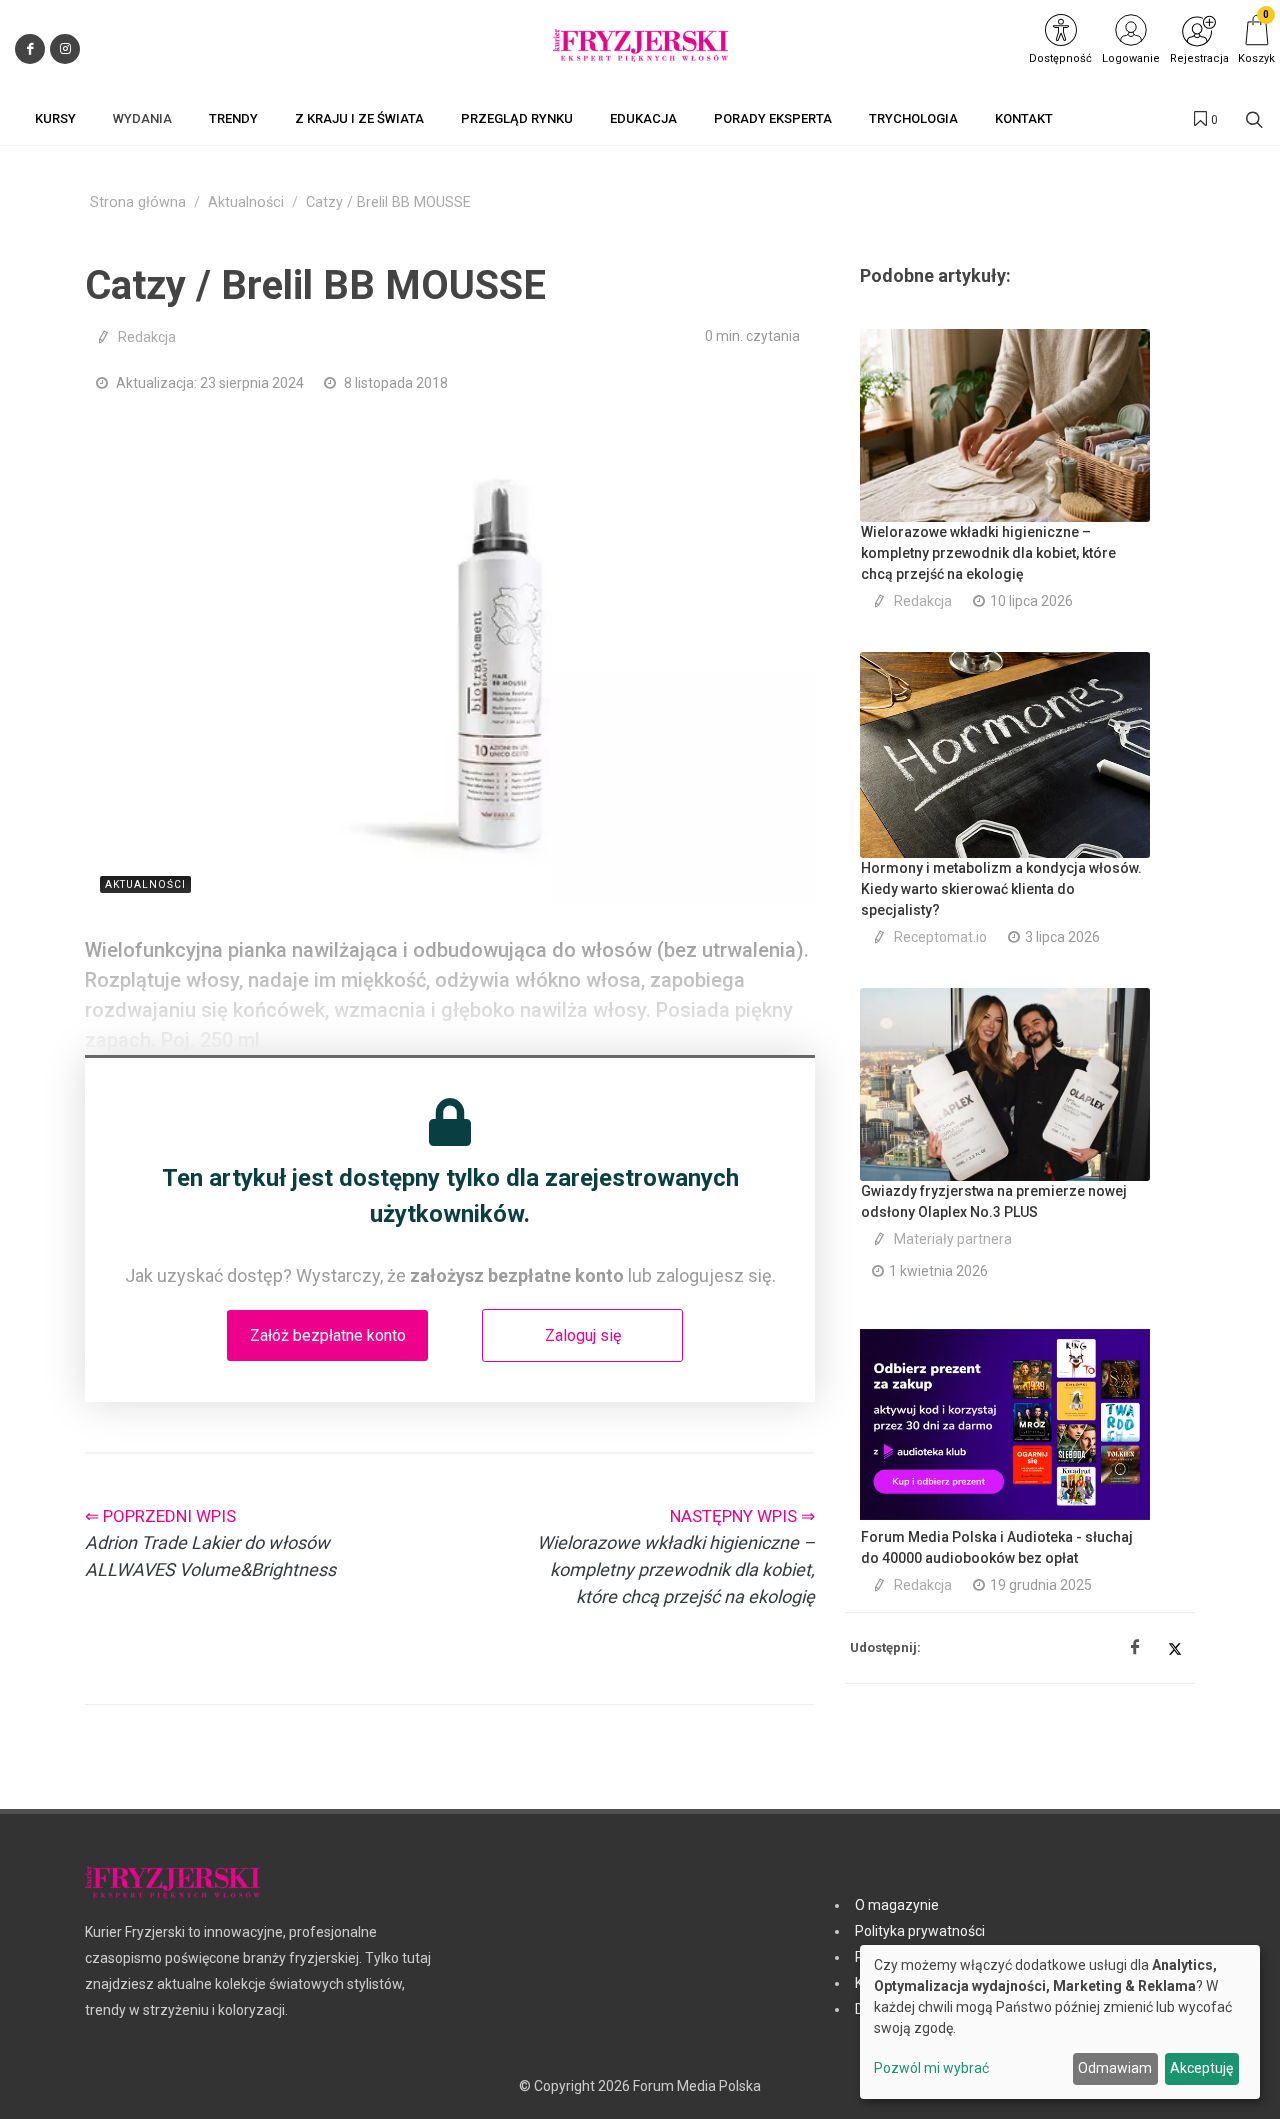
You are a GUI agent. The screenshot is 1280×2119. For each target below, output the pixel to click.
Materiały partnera (953, 1239)
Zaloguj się (583, 1335)
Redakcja (147, 337)
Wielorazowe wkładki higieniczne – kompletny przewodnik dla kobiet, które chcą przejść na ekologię (988, 553)
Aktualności (246, 202)
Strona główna (138, 202)
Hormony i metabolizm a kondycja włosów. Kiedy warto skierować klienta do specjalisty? (1001, 889)
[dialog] (1060, 2022)
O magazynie (897, 1905)
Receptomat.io (940, 937)
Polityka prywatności (920, 1931)
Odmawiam (1115, 2068)
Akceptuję (1201, 2068)
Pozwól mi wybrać (931, 2068)
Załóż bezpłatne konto (328, 1335)
